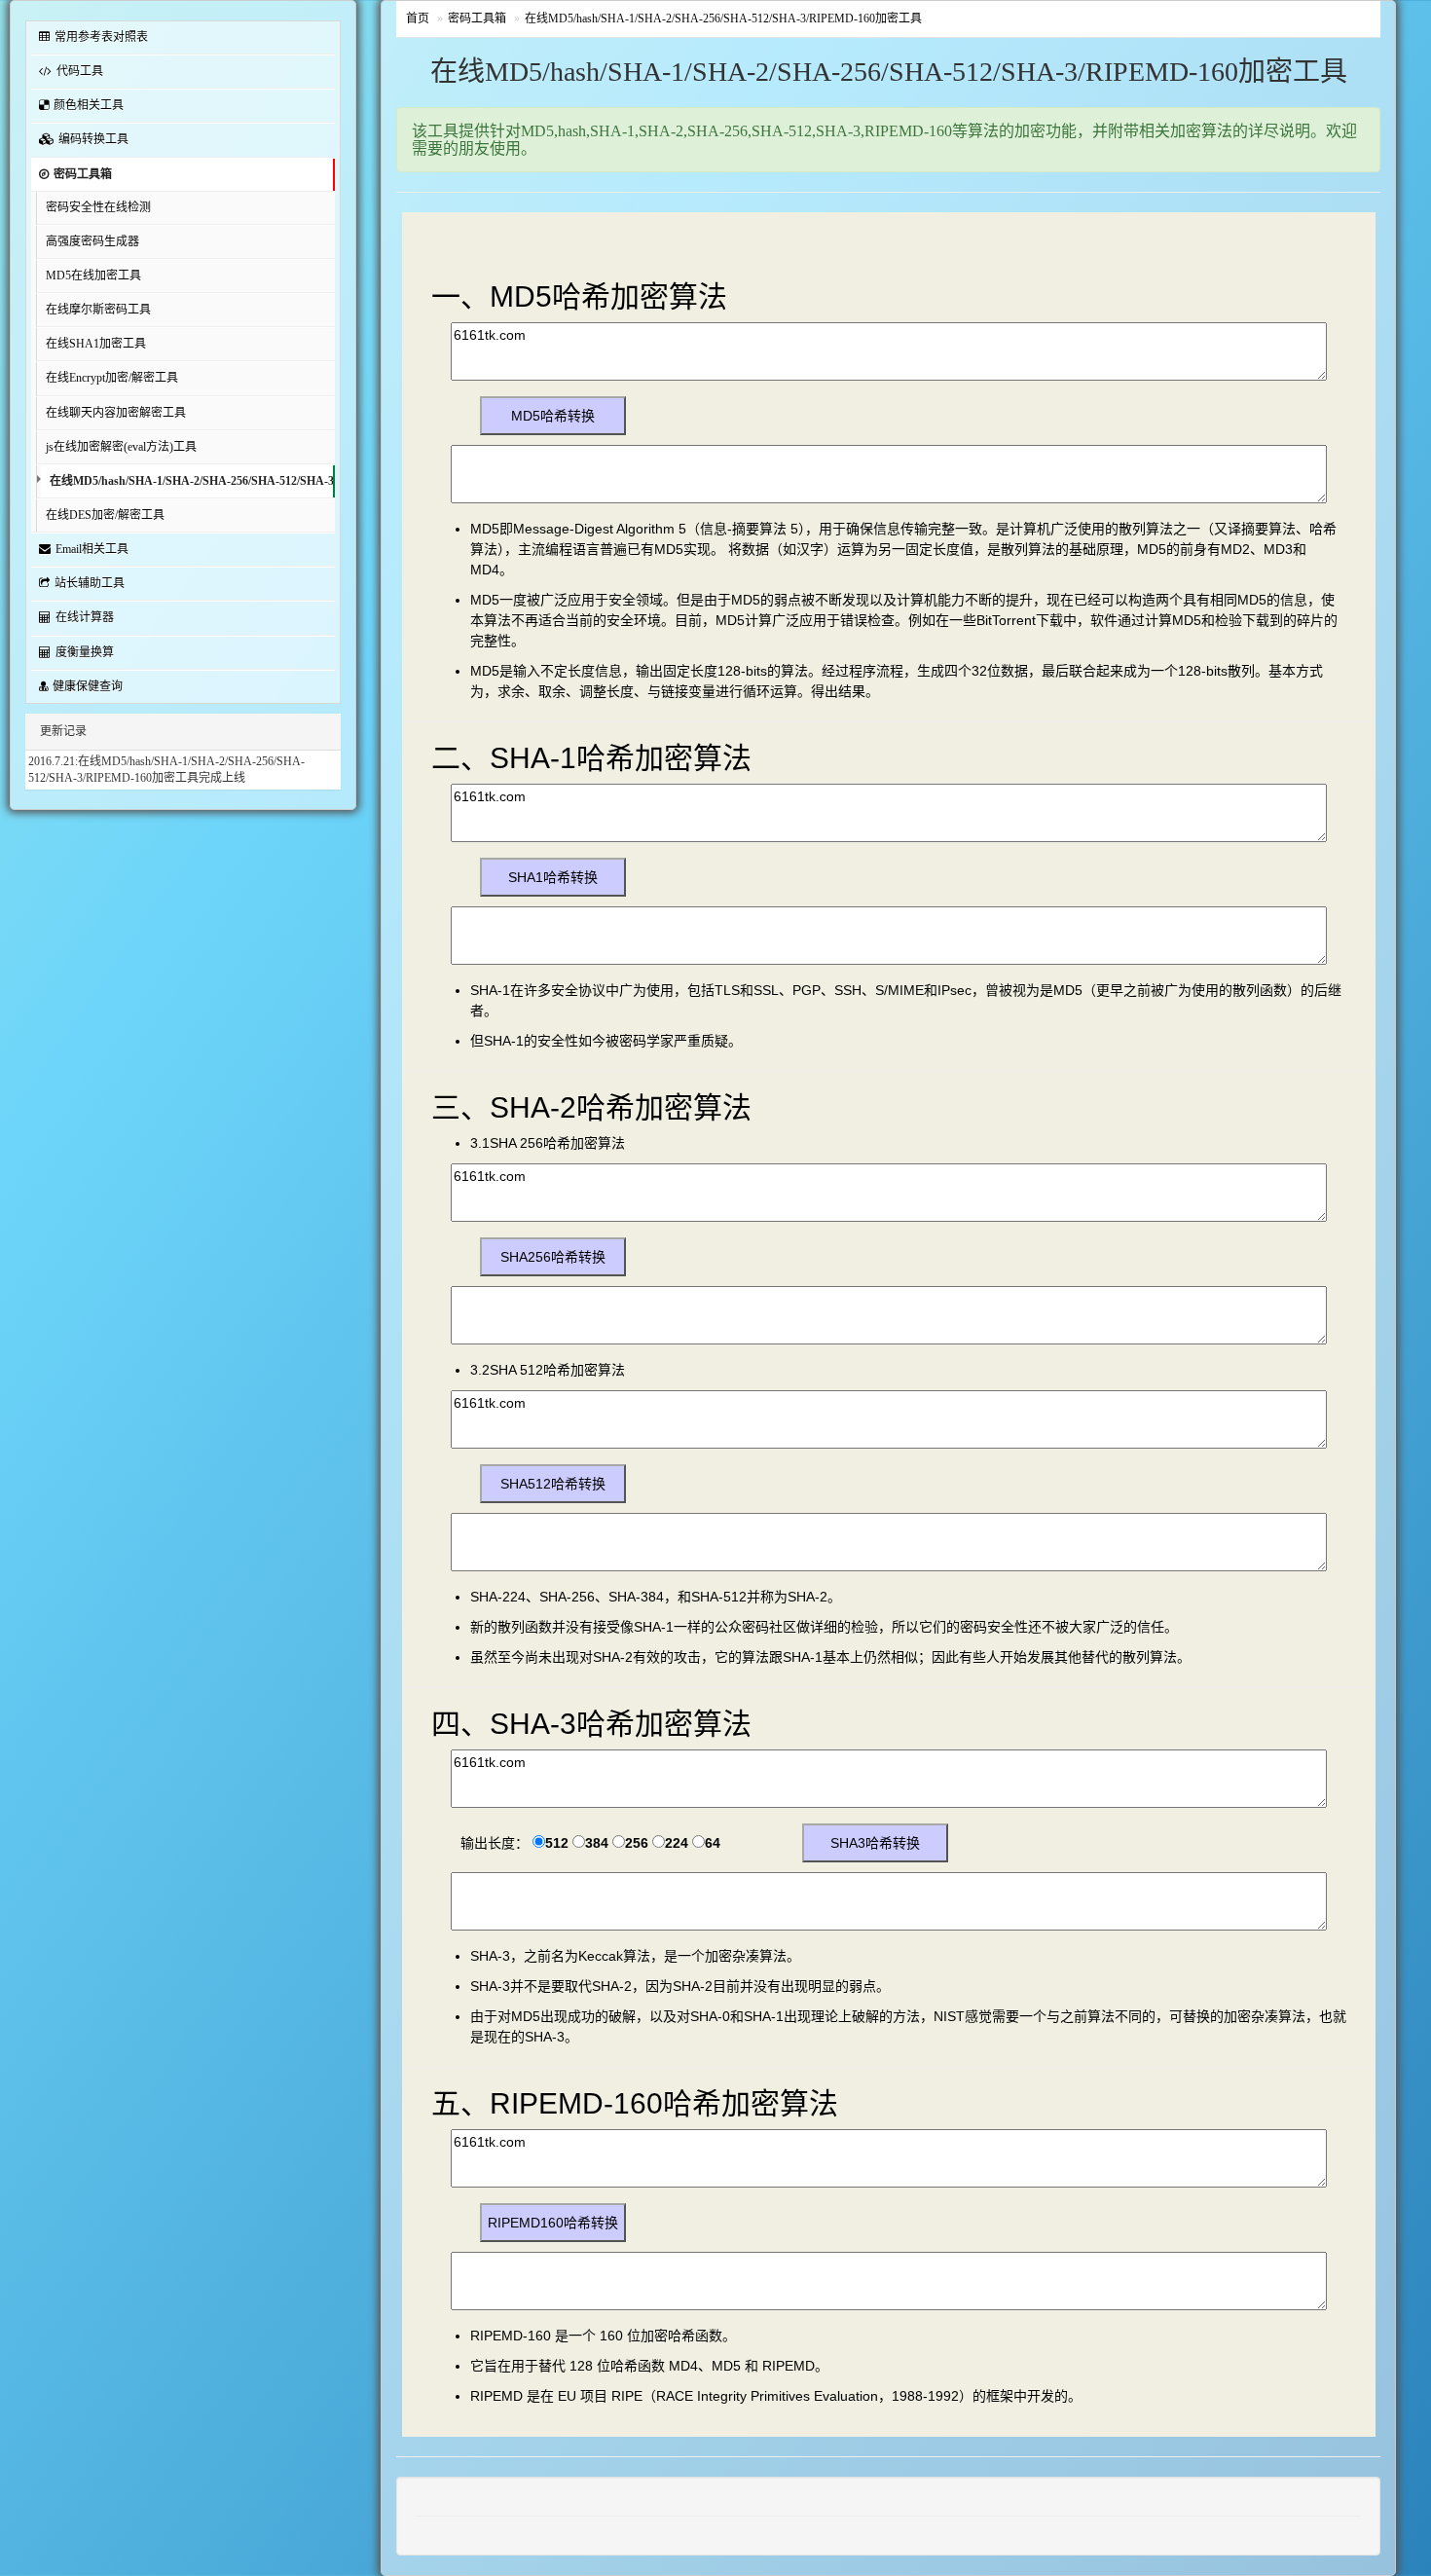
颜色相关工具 (89, 105)
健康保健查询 (88, 686)
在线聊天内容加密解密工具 (116, 413)
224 (677, 1843)
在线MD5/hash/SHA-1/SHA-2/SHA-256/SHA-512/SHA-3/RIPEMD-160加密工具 (192, 481)
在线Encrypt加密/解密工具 (112, 378)
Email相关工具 (92, 549)
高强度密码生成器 (92, 241)
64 (713, 1843)
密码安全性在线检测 (98, 207)
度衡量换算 (85, 652)
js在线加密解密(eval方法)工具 (121, 447)
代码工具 (80, 71)
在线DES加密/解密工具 (105, 515)
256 (637, 1843)
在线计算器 (85, 617)
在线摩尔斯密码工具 (98, 310)
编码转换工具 (93, 139)
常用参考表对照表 (101, 37)
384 (597, 1843)
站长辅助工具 (90, 583)
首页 (418, 18)
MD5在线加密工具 (93, 276)
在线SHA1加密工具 (96, 344)
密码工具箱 (83, 174)
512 (557, 1843)
